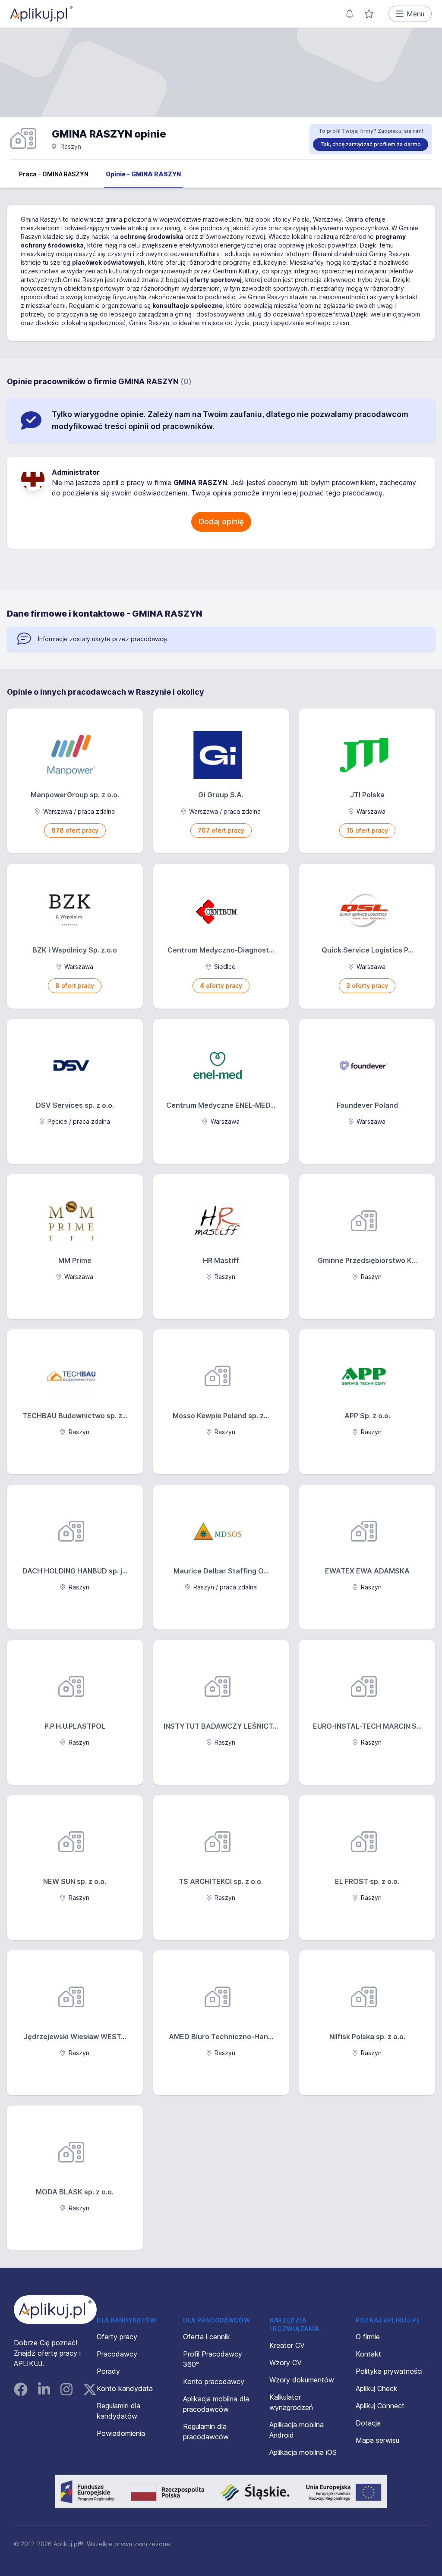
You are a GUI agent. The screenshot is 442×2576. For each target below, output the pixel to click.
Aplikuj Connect (380, 2406)
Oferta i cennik (207, 2337)
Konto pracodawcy (214, 2382)
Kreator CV (287, 2345)
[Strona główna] (41, 14)
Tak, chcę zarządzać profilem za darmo (371, 144)
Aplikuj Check (377, 2388)
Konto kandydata (125, 2388)
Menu (415, 14)
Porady (108, 2371)
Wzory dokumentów (302, 2380)
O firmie (368, 2337)
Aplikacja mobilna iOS (303, 2452)
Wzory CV (286, 2363)
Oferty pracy (117, 2337)
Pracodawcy (117, 2354)
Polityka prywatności (389, 2371)
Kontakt (368, 2354)
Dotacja (368, 2423)
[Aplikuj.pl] (55, 2310)
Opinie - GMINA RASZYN (143, 174)
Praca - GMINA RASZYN (54, 174)
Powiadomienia (121, 2433)
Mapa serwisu (377, 2440)
